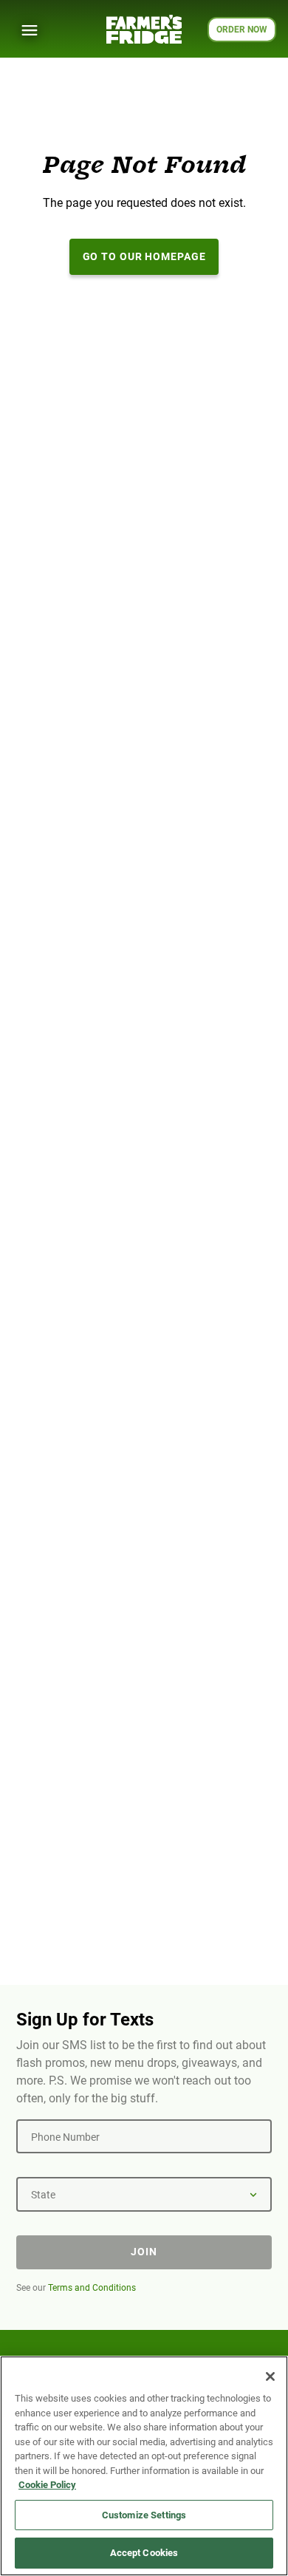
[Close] (270, 2376)
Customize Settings (144, 2515)
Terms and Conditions (92, 2288)
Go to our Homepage (144, 256)
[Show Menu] (30, 30)
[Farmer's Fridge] (144, 29)
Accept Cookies (144, 2553)
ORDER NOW (242, 30)
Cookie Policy (47, 2485)
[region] (144, 2466)
